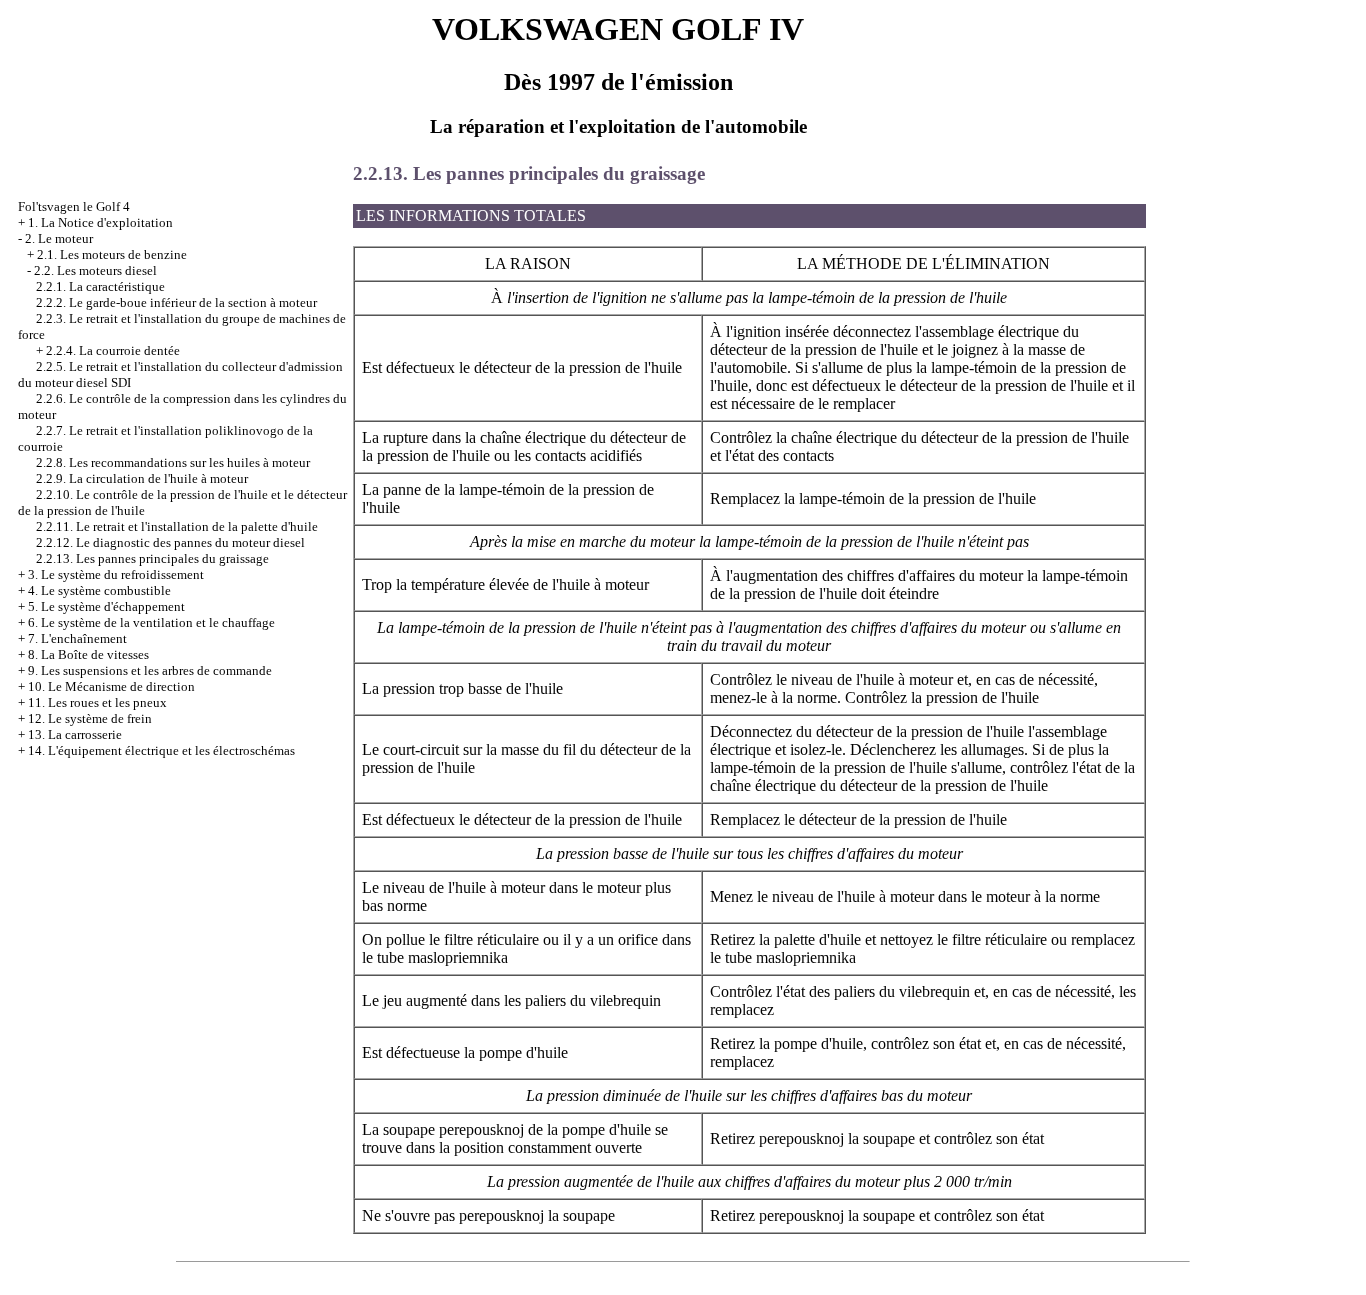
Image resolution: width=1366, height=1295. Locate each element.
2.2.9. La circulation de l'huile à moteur (142, 478)
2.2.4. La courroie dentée (113, 350)
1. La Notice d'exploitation (100, 222)
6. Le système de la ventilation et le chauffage (151, 622)
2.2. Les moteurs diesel (95, 270)
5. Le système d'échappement (106, 606)
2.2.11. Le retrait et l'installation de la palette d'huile (177, 526)
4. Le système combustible (99, 590)
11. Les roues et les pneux (97, 702)
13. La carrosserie (75, 734)
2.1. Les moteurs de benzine (112, 254)
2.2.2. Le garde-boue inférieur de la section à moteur (176, 302)
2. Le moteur (59, 238)
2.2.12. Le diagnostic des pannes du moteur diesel (170, 542)
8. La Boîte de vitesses (88, 654)
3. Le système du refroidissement (116, 574)
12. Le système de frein (90, 718)
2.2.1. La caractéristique (100, 286)
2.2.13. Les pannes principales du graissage (152, 558)
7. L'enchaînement (77, 638)
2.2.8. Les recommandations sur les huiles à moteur (173, 462)
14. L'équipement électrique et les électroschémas (161, 750)
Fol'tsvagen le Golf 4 (74, 206)
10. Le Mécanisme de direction (111, 686)
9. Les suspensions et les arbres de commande (150, 670)
